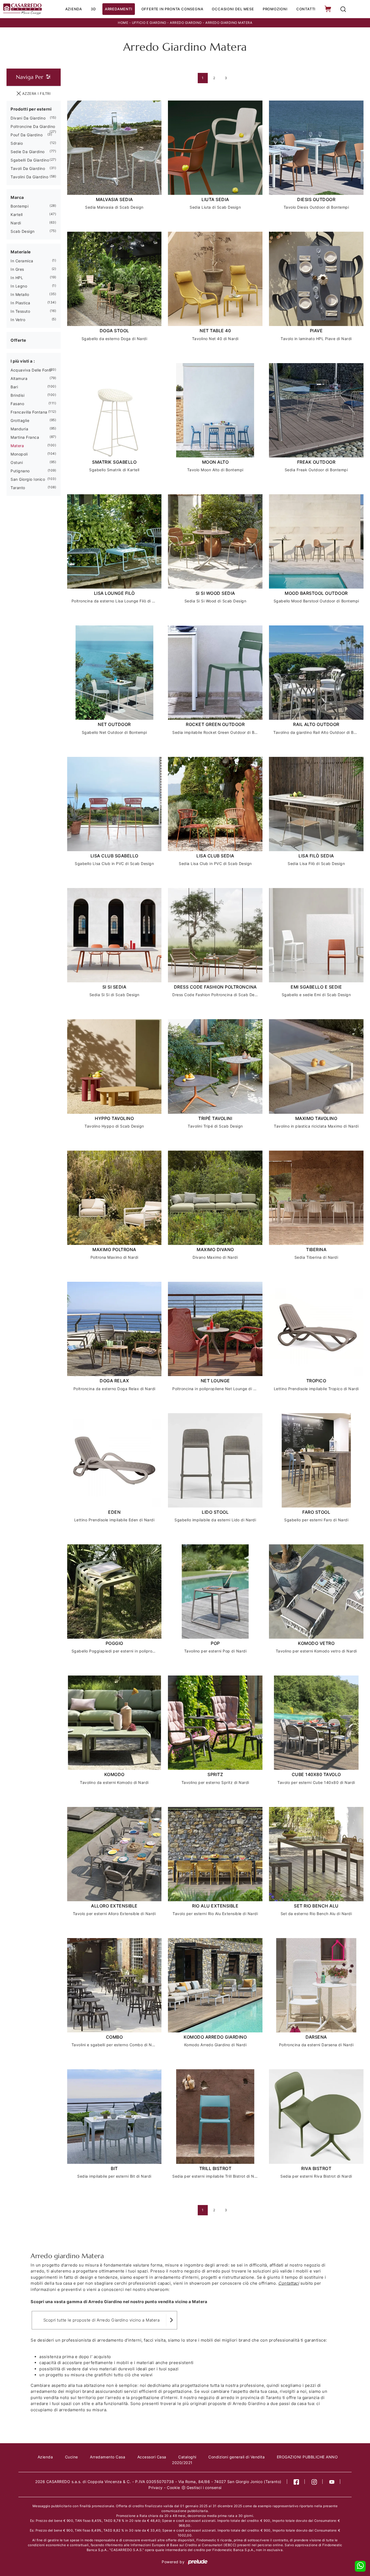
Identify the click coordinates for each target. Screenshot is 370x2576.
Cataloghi (187, 2457)
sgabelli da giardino (30, 160)
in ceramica (22, 261)
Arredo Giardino (186, 23)
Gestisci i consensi (204, 2488)
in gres (17, 269)
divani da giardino (28, 118)
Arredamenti (119, 9)
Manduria (19, 429)
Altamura (19, 378)
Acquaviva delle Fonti (31, 370)
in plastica (20, 303)
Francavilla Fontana (29, 412)
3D (93, 9)
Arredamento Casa (108, 2457)
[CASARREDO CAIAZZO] (22, 9)
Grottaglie (20, 420)
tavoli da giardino (28, 168)
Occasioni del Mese (233, 9)
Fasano (17, 404)
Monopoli (19, 454)
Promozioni (275, 9)
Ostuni (17, 462)
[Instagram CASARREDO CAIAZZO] (314, 2482)
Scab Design (23, 231)
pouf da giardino (27, 135)
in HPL (17, 278)
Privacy (156, 2488)
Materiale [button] (21, 252)
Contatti (306, 9)
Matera (17, 446)
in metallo (20, 294)
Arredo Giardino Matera (229, 23)
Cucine (72, 2457)
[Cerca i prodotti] (343, 9)
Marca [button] (17, 197)
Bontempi (20, 206)
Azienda (74, 9)
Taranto (18, 488)
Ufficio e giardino (149, 23)
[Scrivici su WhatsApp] (360, 2566)
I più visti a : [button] (23, 361)
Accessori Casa (152, 2457)
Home (123, 23)
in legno (19, 286)
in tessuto (20, 311)
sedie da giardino (28, 152)
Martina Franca (25, 437)
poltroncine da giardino (33, 126)
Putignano (20, 471)
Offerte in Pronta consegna (172, 9)
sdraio (17, 143)
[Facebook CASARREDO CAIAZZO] (296, 2482)
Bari (14, 387)
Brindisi (17, 395)
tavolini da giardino (29, 177)
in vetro (18, 320)
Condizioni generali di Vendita (236, 2457)
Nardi (16, 223)
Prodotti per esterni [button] (31, 109)
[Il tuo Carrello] (328, 9)
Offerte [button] (18, 340)
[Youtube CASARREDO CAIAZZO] (332, 2482)
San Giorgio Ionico (28, 479)
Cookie (173, 2488)
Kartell (17, 214)
